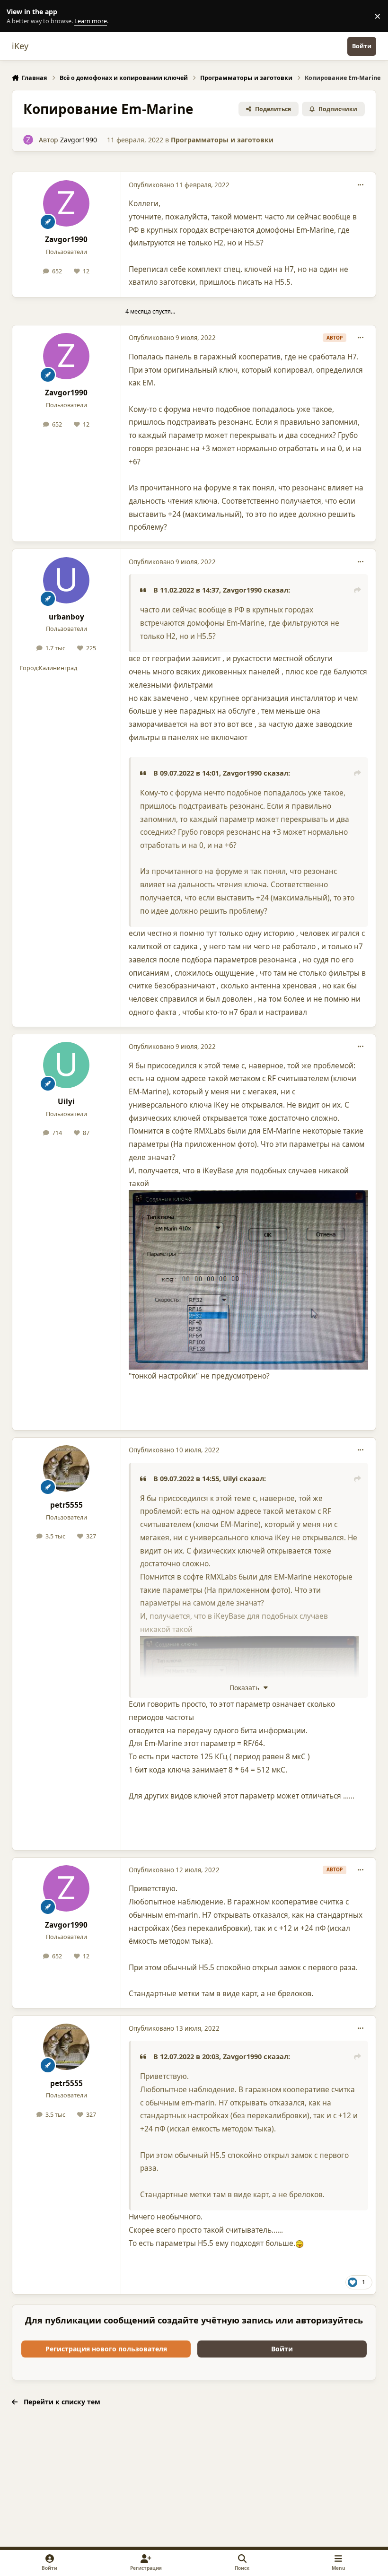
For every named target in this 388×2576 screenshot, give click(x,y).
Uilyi (66, 1102)
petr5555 (66, 1505)
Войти (282, 2349)
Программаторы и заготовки (222, 140)
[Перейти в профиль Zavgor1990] (28, 140)
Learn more (18, 16)
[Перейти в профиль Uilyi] (66, 1065)
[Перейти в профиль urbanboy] (66, 580)
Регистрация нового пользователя (106, 2349)
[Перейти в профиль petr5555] (66, 1468)
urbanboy (66, 617)
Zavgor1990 (79, 140)
